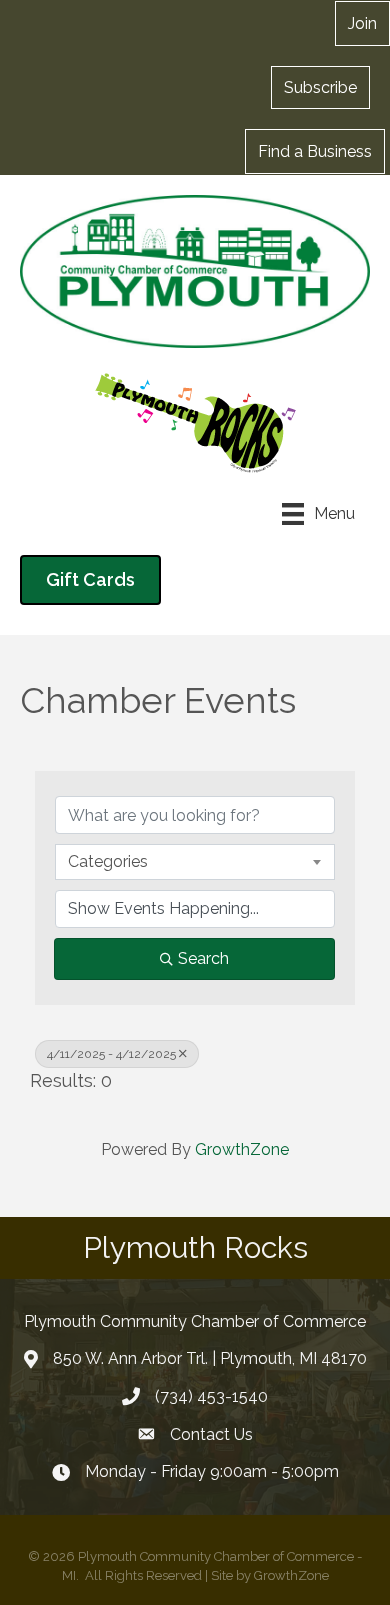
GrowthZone (242, 1149)
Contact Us (211, 1434)
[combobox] (195, 862)
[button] (320, 87)
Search (203, 958)
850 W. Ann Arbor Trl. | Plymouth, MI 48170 (210, 1358)
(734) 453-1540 (211, 1396)
